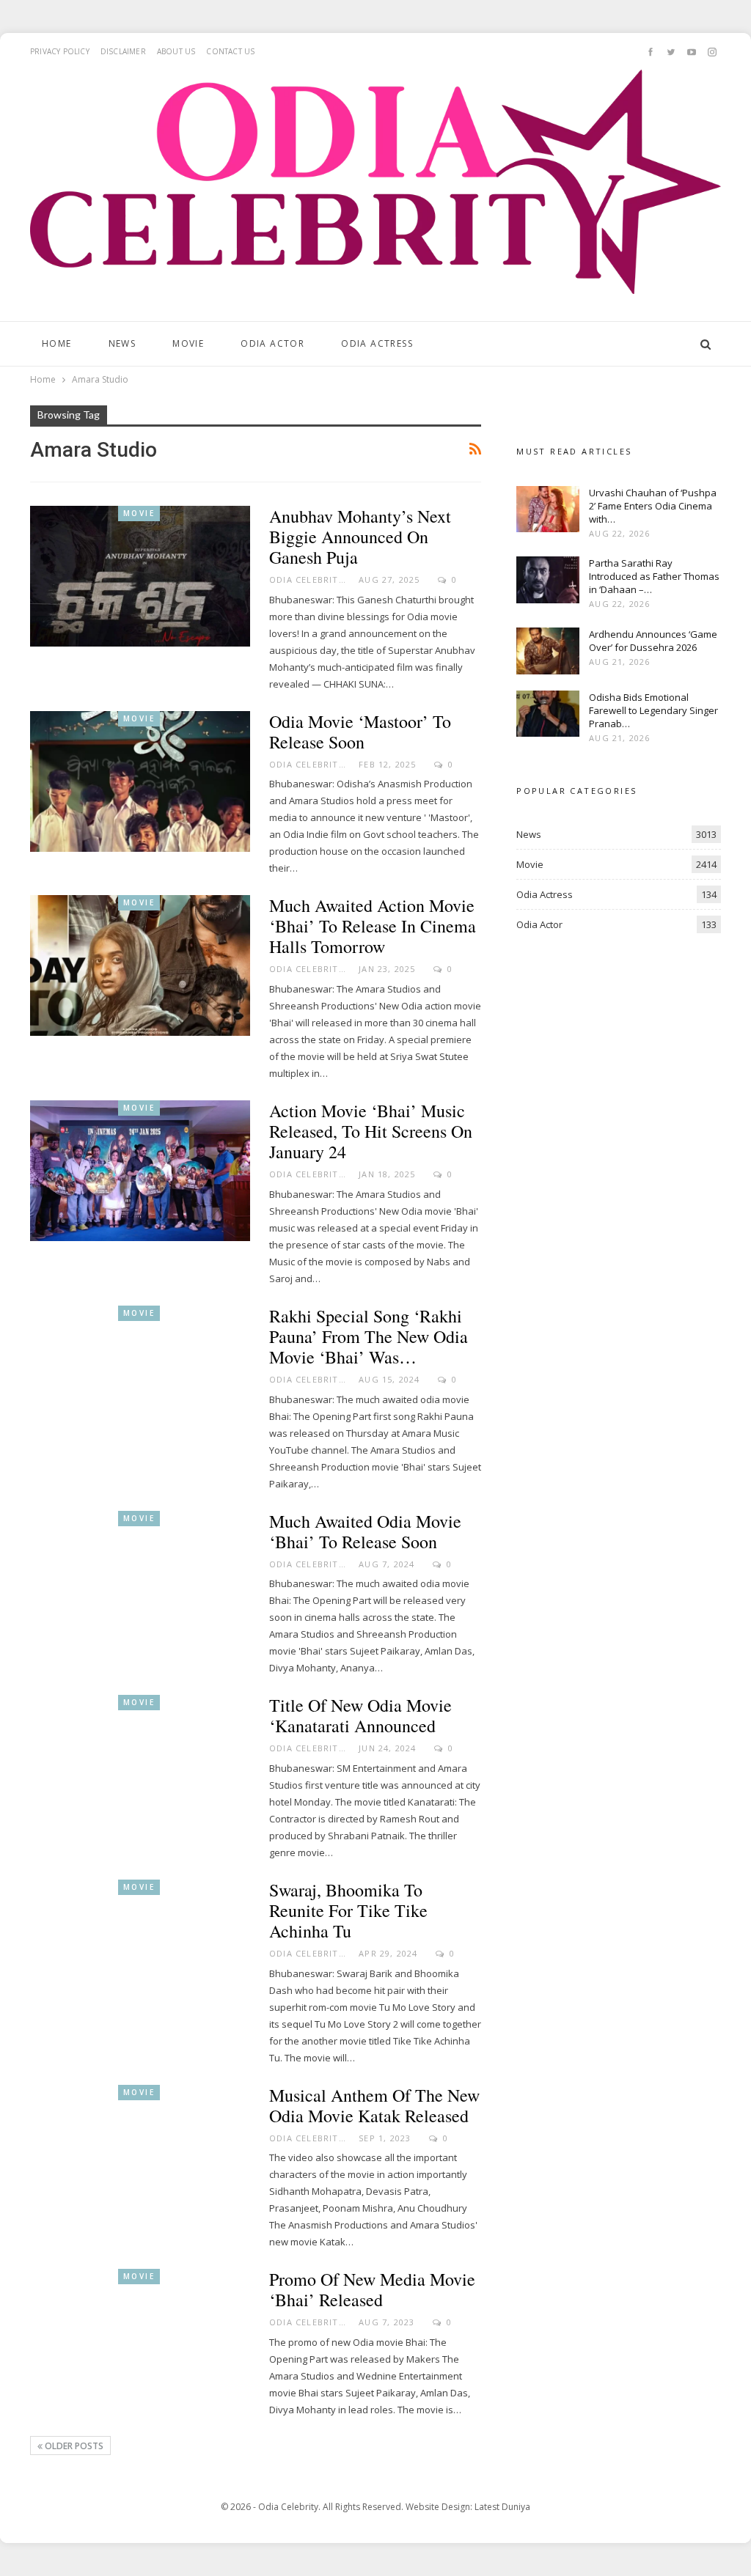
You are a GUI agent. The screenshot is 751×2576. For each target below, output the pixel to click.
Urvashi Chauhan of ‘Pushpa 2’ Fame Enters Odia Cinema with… (653, 506)
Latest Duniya (502, 2507)
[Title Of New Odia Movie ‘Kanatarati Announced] (140, 1765)
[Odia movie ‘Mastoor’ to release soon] (140, 781)
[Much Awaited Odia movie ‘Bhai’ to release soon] (140, 1581)
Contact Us (230, 51)
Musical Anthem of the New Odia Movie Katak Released (374, 2105)
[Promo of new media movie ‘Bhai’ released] (140, 2339)
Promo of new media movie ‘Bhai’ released (372, 2289)
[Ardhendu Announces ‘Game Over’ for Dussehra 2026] (548, 651)
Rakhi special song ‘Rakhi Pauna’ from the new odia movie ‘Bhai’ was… (369, 1336)
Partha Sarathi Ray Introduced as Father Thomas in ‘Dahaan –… (654, 576)
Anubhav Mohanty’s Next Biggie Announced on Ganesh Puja (360, 537)
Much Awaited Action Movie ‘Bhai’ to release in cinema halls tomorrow (373, 926)
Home (57, 343)
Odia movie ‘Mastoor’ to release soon (360, 732)
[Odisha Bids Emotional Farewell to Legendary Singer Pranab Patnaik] (548, 714)
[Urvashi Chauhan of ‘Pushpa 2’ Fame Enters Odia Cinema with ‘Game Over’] (548, 509)
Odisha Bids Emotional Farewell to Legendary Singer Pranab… (653, 710)
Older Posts (73, 2446)
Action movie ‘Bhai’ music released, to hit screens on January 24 (371, 1131)
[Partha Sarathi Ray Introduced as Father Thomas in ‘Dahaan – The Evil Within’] (548, 580)
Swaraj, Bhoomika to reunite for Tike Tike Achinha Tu (348, 1910)
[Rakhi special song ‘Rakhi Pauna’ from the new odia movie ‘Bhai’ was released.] (140, 1376)
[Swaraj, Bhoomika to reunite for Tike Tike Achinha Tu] (140, 1950)
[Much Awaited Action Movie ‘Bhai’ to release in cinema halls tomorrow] (140, 965)
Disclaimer (123, 51)
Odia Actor (272, 343)
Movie (188, 343)
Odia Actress (377, 343)
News (122, 343)
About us (176, 51)
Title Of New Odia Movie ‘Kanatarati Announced (360, 1715)
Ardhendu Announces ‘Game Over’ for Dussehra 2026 (653, 641)
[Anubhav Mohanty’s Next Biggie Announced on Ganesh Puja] (140, 576)
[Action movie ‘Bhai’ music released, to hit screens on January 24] (140, 1171)
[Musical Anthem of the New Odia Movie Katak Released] (140, 2155)
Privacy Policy (60, 51)
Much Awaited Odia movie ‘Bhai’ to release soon (365, 1531)
